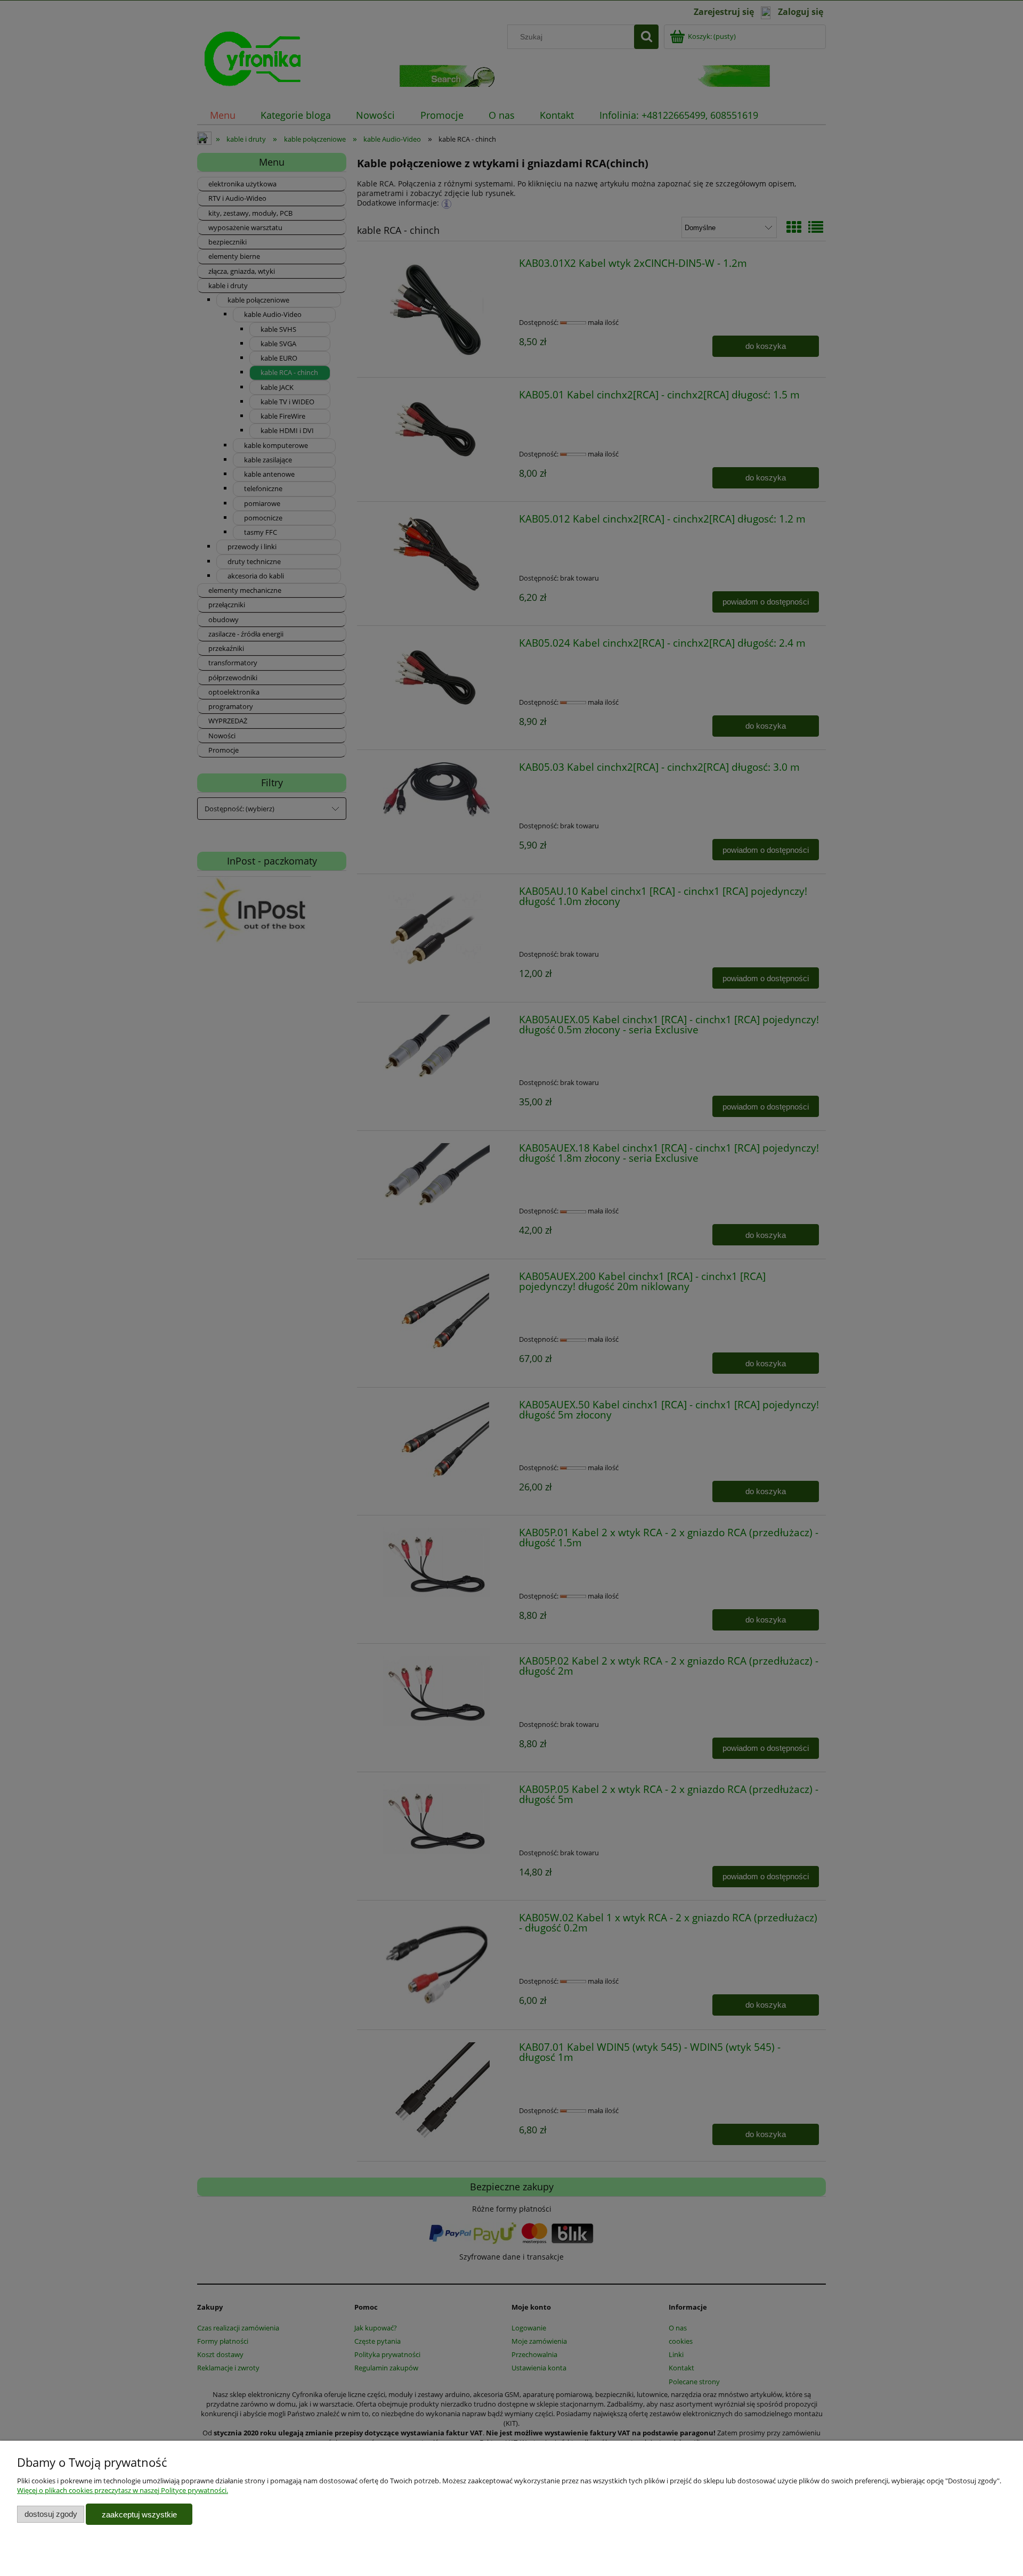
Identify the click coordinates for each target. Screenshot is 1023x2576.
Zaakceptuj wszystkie (139, 2514)
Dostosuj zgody (51, 2514)
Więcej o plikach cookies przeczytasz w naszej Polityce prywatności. (123, 2490)
